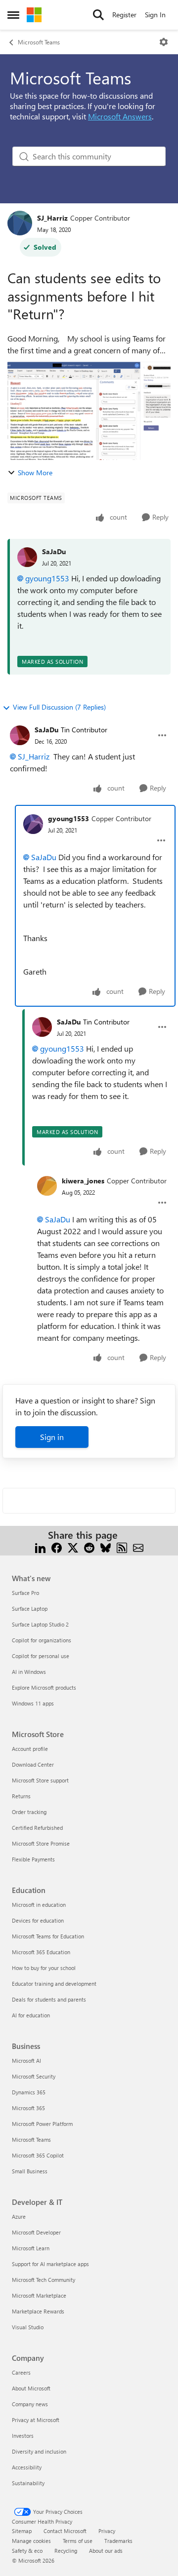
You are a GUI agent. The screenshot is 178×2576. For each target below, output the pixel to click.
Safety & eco (27, 2551)
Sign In (155, 15)
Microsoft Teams (39, 42)
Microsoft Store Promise (41, 1843)
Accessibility (27, 2467)
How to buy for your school (44, 1968)
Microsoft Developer (36, 2232)
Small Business (30, 2171)
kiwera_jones (83, 1181)
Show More (35, 473)
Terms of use (78, 2541)
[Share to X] (73, 1547)
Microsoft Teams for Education (48, 1936)
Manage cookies (31, 2541)
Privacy (107, 2531)
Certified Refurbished (37, 1828)
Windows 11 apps (33, 1703)
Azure (19, 2216)
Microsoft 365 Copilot (38, 2155)
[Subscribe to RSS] (122, 1547)
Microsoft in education (39, 1905)
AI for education (31, 2015)
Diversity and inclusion (39, 2451)
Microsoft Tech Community (44, 2280)
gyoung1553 (47, 578)
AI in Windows (29, 1672)
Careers (21, 2372)
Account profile (30, 1749)
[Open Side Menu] (13, 15)
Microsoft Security (34, 2076)
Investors (23, 2436)
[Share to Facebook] (57, 1547)
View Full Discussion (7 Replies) (59, 707)
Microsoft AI (26, 2061)
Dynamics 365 (29, 2092)
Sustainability (28, 2483)
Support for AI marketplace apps (50, 2264)
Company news (30, 2404)
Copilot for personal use (41, 1656)
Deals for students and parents (49, 1999)
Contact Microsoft (65, 2531)
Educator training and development (54, 1984)
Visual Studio (28, 2327)
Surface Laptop (30, 1609)
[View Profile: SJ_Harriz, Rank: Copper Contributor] (20, 223)
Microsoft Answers (120, 116)
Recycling (66, 2551)
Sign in (52, 1437)
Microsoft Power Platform (42, 2124)
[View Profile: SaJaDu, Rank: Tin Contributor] (20, 735)
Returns (21, 1796)
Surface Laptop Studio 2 (40, 1624)
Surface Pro (25, 1593)
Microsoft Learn (31, 2248)
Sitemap (22, 2531)
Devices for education (38, 1920)
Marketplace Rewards (38, 2311)
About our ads (106, 2551)
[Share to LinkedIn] (40, 1547)
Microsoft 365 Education (41, 1952)
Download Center (33, 1764)
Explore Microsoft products (44, 1687)
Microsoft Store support (40, 1780)
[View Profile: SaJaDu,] (27, 557)
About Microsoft (31, 2388)
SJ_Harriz (52, 218)
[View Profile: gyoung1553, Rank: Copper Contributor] (33, 824)
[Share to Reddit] (89, 1547)
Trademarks (118, 2541)
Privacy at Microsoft (36, 2420)
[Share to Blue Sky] (106, 1547)
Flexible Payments (33, 1859)
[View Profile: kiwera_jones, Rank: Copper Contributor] (47, 1186)
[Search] (98, 15)
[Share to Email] (138, 1547)
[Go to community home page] (34, 15)
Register (124, 15)
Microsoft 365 (28, 2108)
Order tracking (29, 1812)
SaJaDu (54, 551)
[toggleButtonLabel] (164, 42)
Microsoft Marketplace (39, 2295)
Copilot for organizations (42, 1640)
